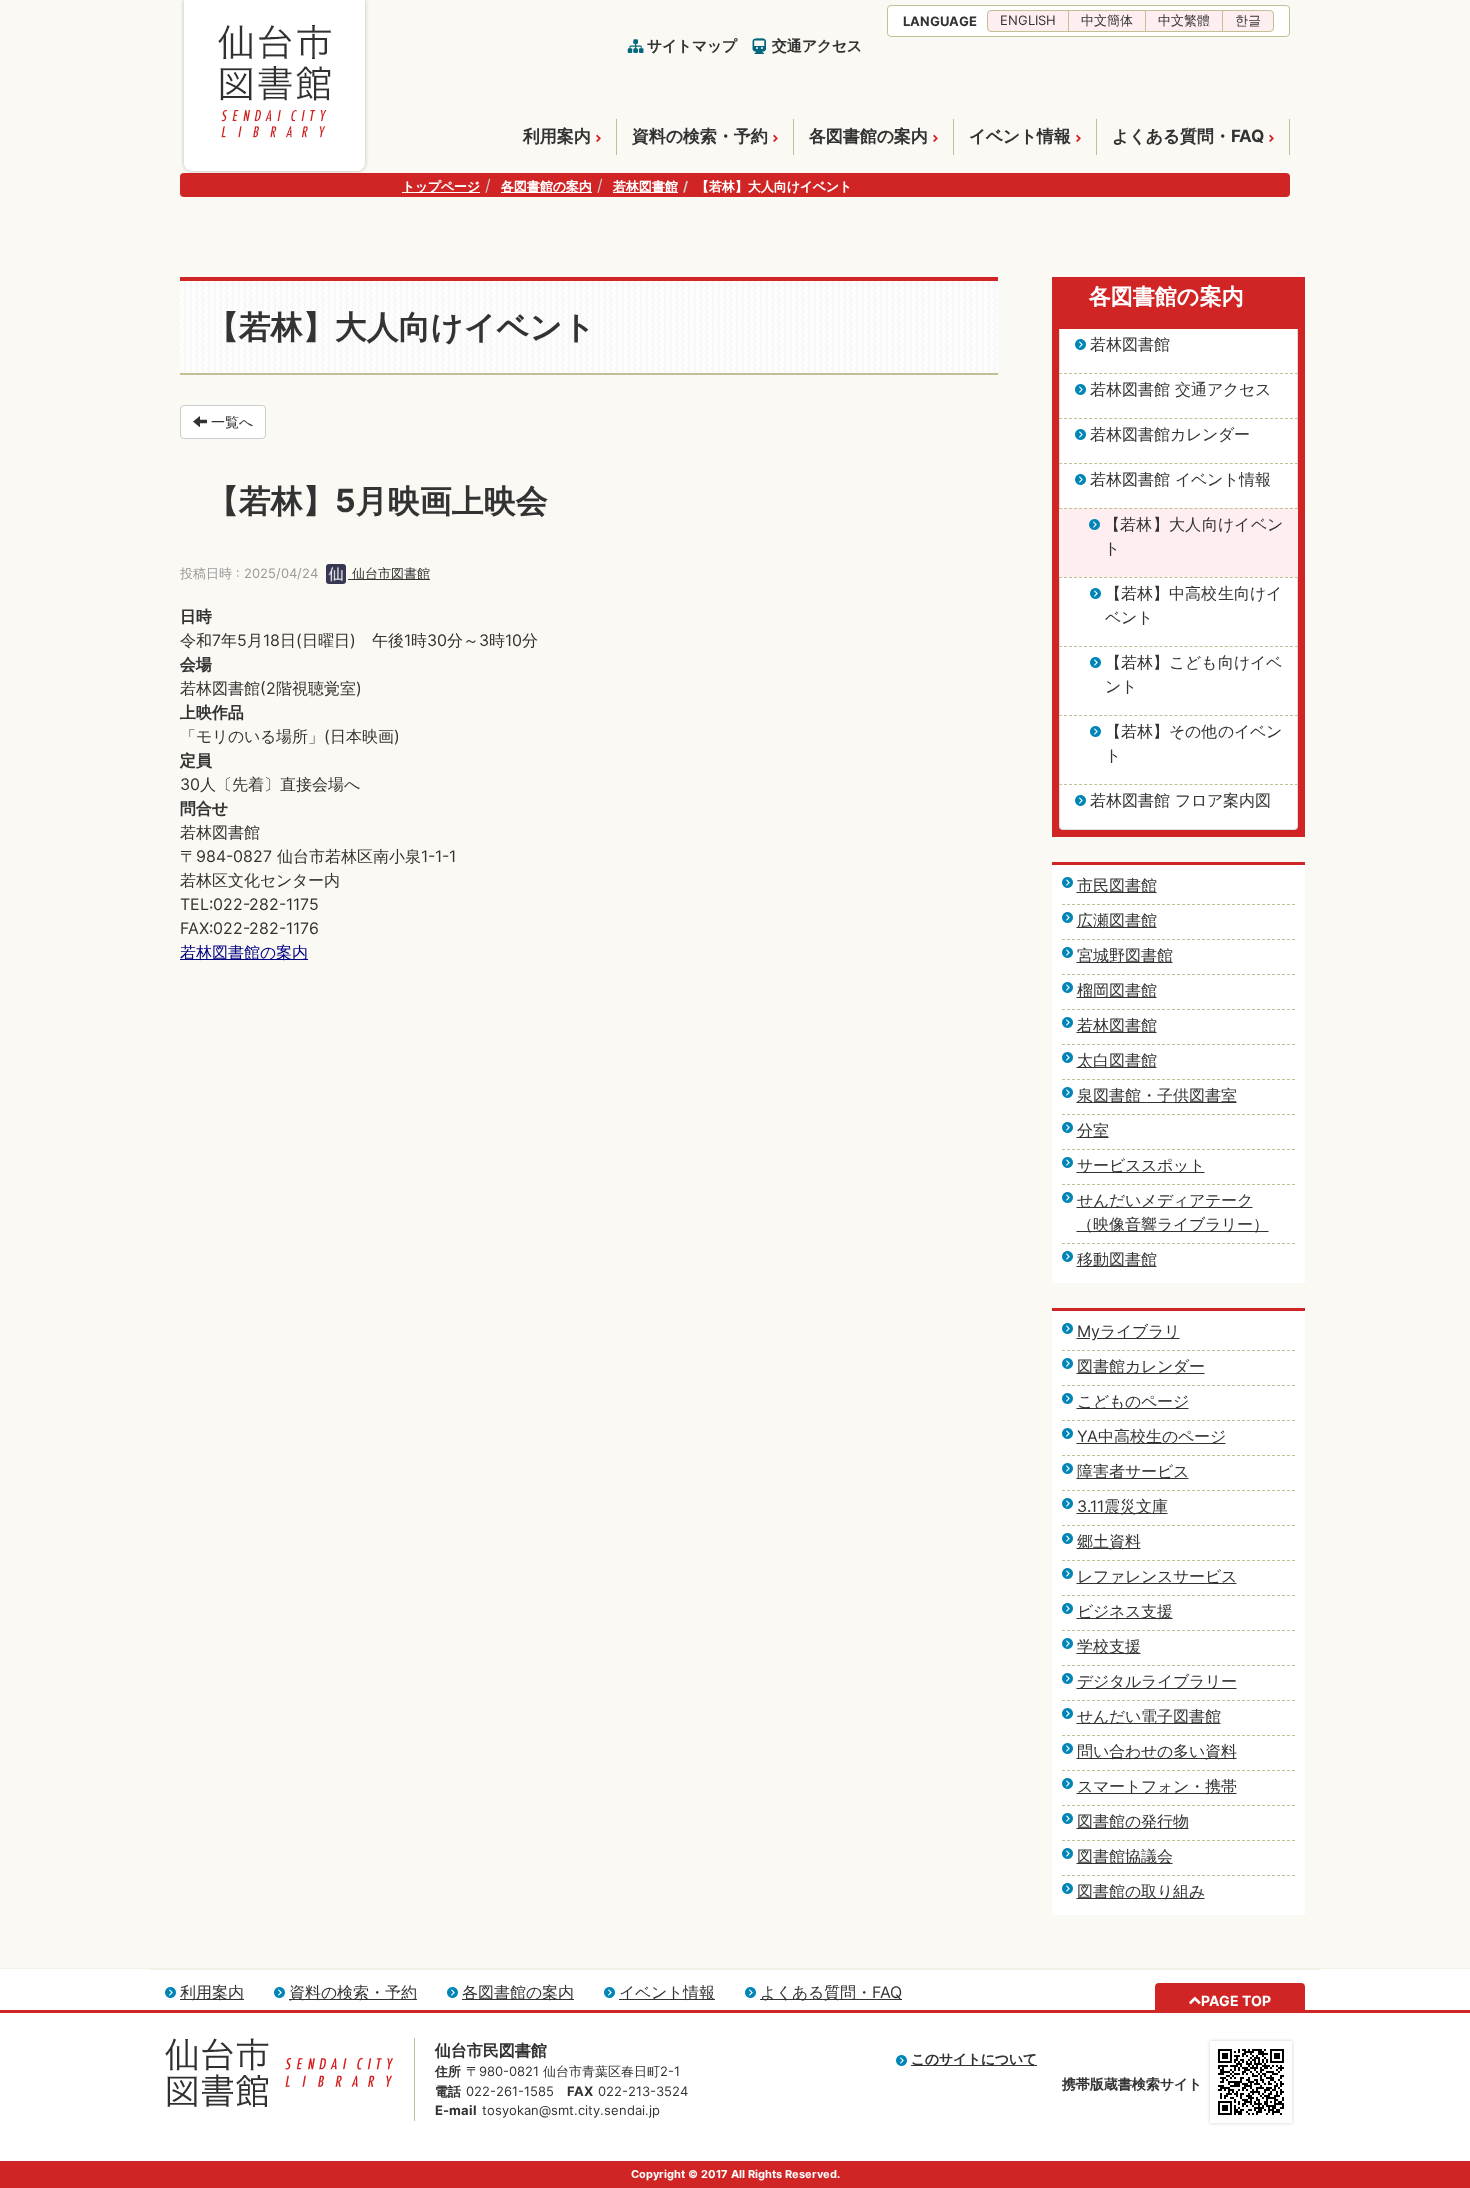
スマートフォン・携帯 (1157, 1786)
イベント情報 (1020, 136)
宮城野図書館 (1125, 955)
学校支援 (1109, 1646)
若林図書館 (645, 186)
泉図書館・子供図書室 (1157, 1095)
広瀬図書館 (1117, 920)
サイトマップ (692, 45)
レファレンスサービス (1157, 1576)
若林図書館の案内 (244, 952)
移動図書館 (1117, 1259)
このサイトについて (974, 2058)
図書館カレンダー (1141, 1366)
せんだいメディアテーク (1165, 1200)
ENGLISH (1028, 20)
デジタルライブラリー (1157, 1681)
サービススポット (1141, 1165)
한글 (1248, 20)
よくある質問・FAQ (1188, 136)
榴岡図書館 (1117, 990)
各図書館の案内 (868, 136)
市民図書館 (1117, 885)
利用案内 (557, 136)
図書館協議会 (1125, 1856)
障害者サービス (1133, 1471)
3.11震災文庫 (1122, 1506)
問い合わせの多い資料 (1157, 1751)
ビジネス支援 (1125, 1611)
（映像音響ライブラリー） (1173, 1224)
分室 (1093, 1130)
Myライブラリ (1128, 1331)
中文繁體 (1184, 20)
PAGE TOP (1236, 2000)
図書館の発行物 (1133, 1821)
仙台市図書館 (389, 573)
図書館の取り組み (1141, 1891)
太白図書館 (1117, 1060)
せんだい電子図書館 (1149, 1716)
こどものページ (1133, 1401)
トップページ (441, 186)
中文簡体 (1107, 20)
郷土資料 (1109, 1541)
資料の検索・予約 (700, 136)
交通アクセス (817, 45)
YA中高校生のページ (1151, 1436)
